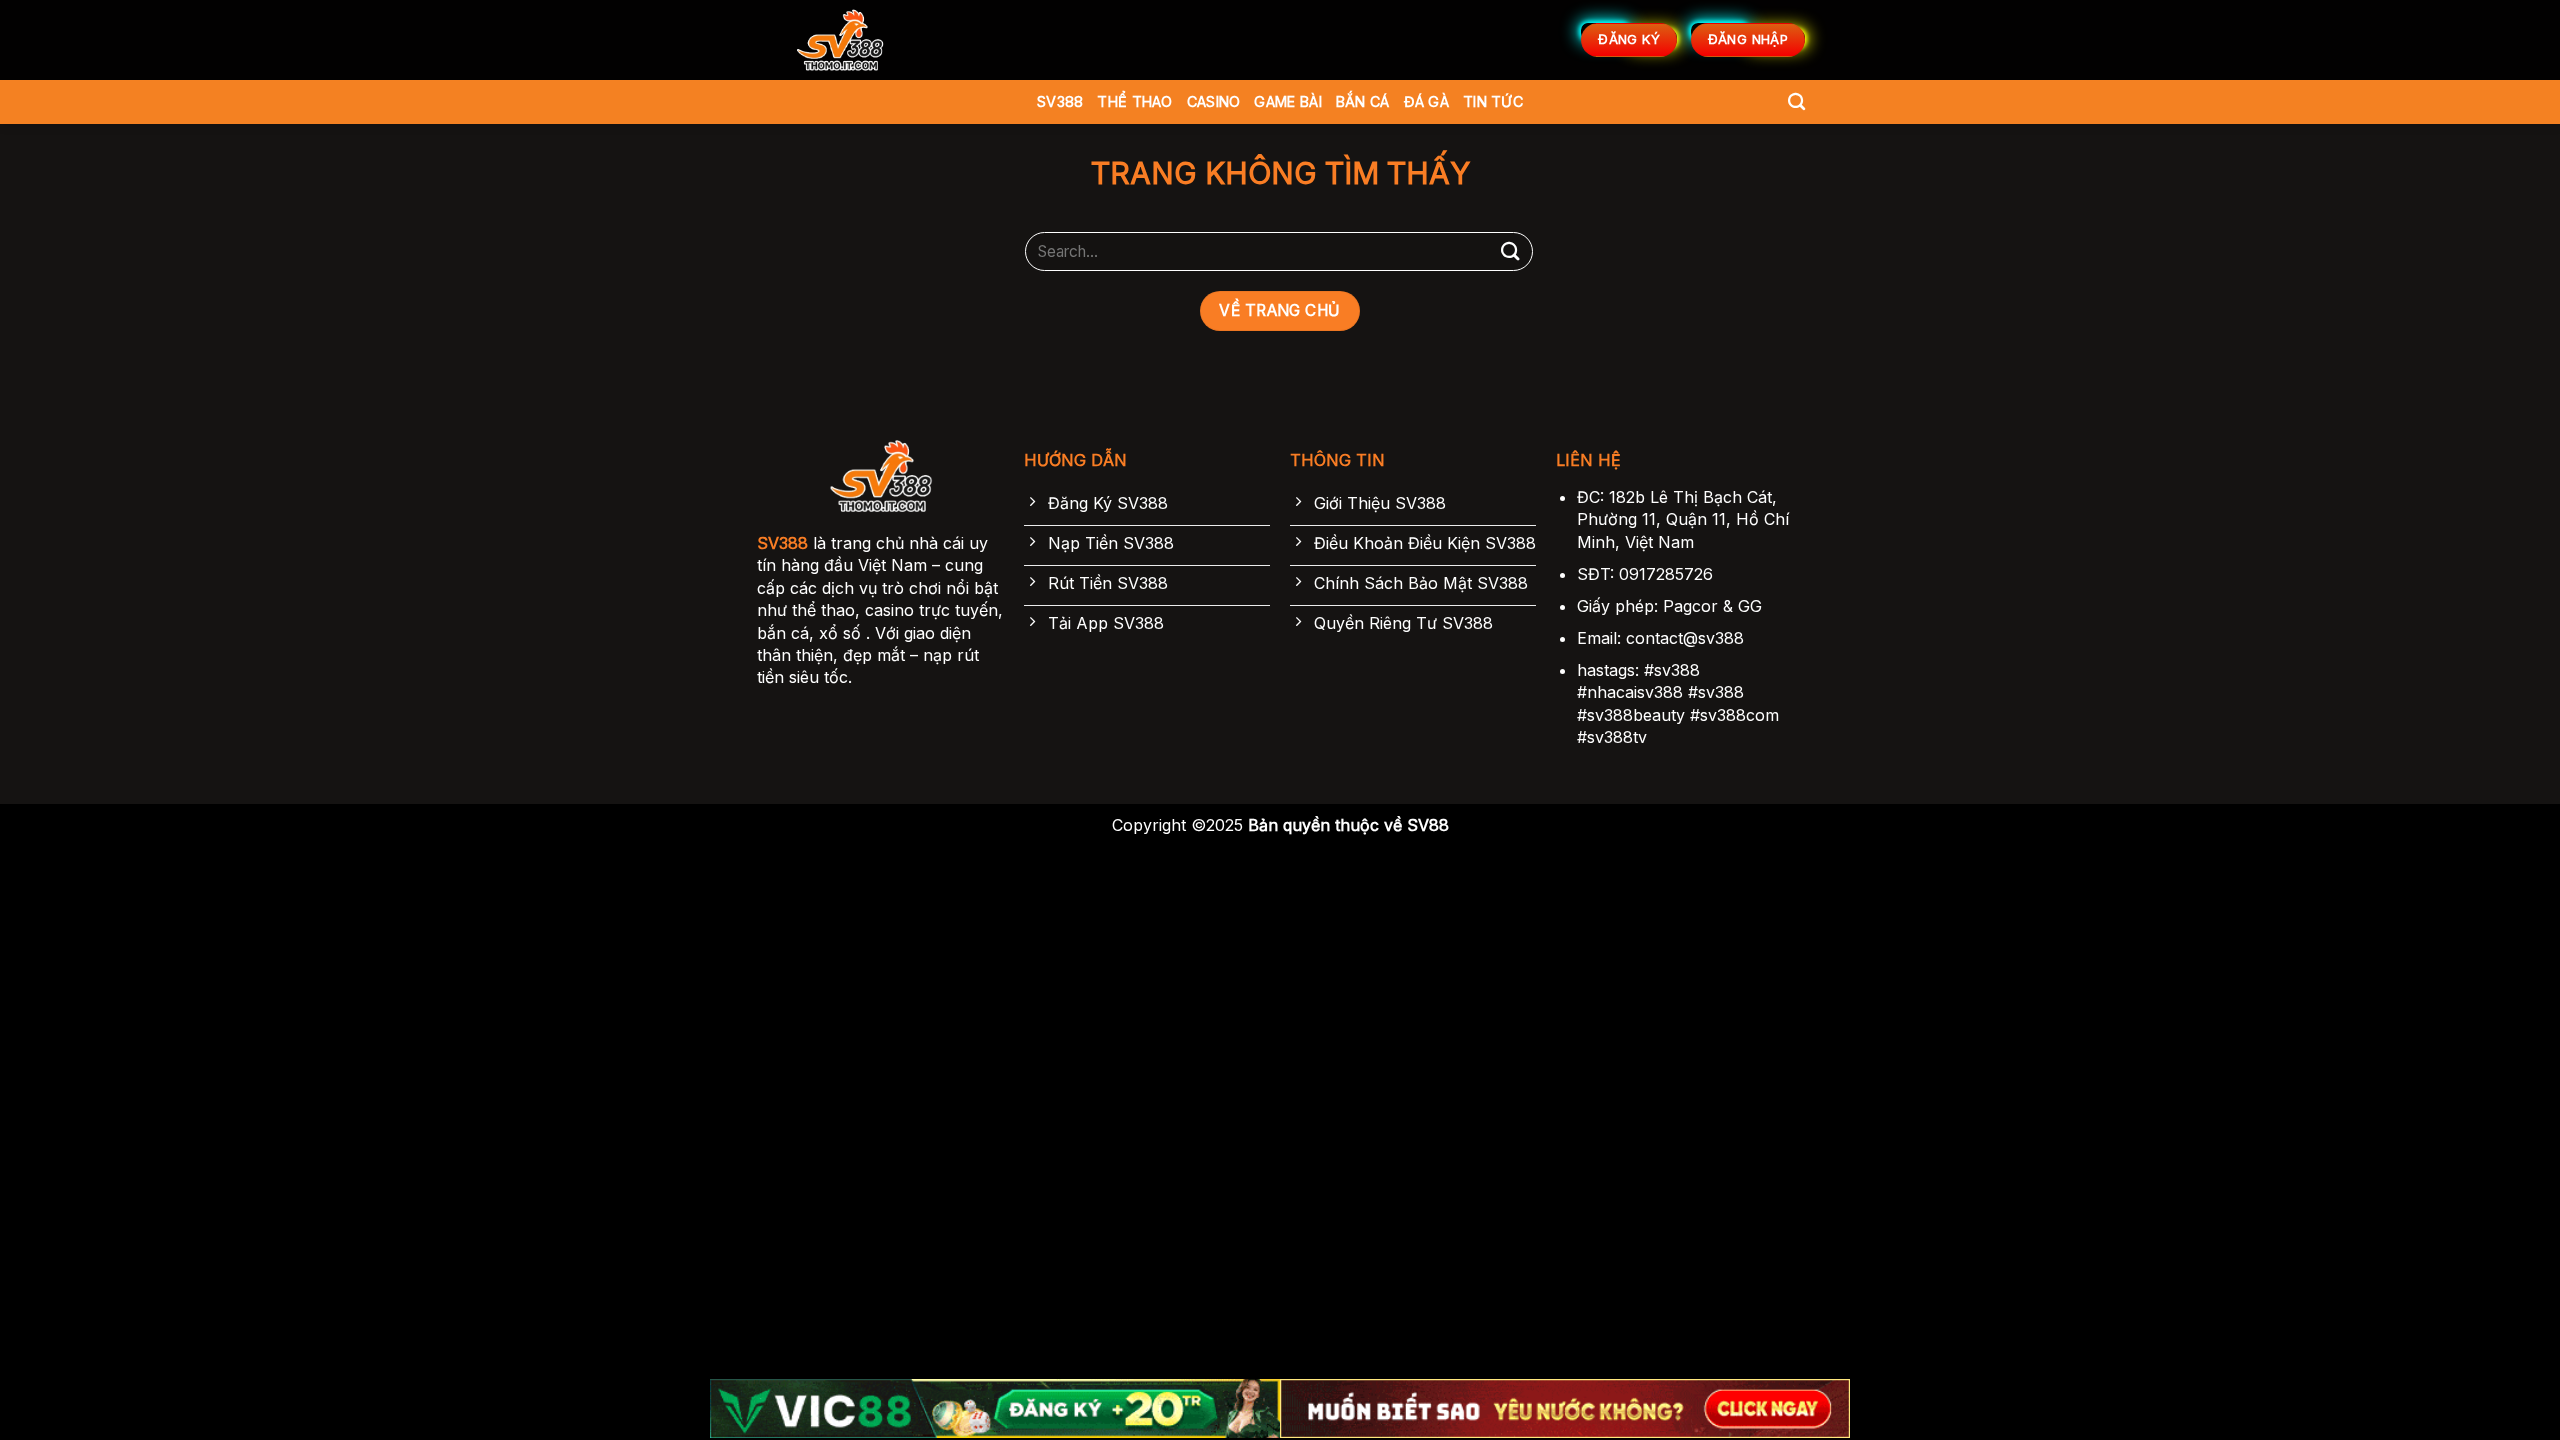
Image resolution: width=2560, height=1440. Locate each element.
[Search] (1796, 102)
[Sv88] (840, 40)
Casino (1214, 101)
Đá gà (1426, 101)
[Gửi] (1511, 251)
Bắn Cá (1363, 101)
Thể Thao (1134, 101)
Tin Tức (1493, 101)
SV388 (1060, 101)
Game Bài (1287, 101)
